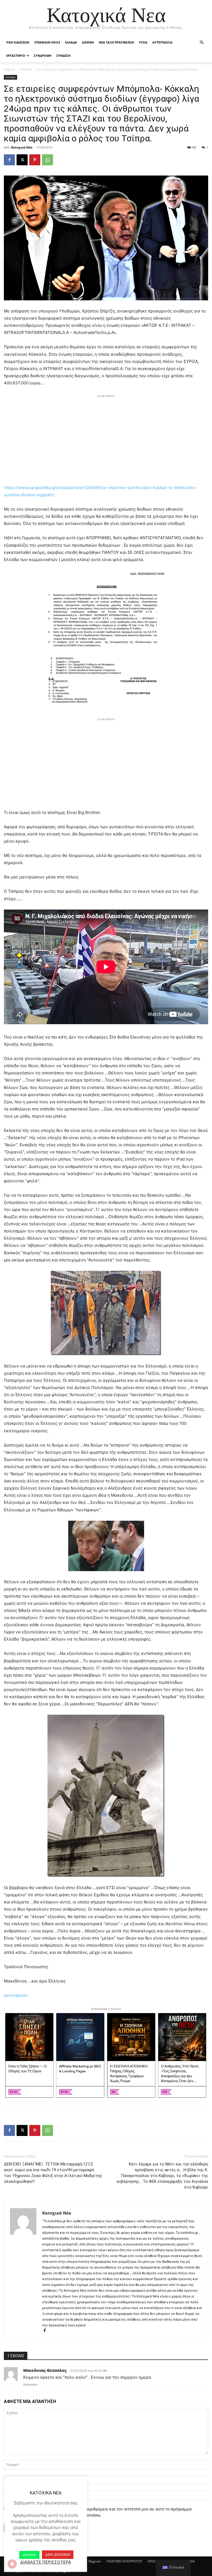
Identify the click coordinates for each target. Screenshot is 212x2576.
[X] (22, 160)
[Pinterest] (35, 160)
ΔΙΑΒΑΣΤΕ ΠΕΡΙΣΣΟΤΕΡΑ (46, 2562)
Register (95, 2561)
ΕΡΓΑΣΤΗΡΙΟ (16, 56)
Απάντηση (30, 2385)
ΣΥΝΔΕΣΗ (63, 56)
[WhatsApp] (47, 160)
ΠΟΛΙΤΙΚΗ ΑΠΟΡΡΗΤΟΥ (124, 2561)
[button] (202, 43)
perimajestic (16, 1995)
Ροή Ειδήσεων (18, 42)
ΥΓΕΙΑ (143, 42)
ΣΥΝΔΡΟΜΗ (43, 56)
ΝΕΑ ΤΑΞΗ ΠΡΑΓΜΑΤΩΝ (116, 42)
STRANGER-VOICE (47, 42)
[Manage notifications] (12, 2564)
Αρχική (9, 69)
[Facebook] (9, 160)
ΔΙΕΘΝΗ (88, 42)
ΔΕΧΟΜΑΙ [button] (29, 2555)
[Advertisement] (106, 438)
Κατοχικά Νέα (22, 147)
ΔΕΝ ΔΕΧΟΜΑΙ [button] (58, 2555)
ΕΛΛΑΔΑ (71, 42)
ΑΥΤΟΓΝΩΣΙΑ (162, 42)
